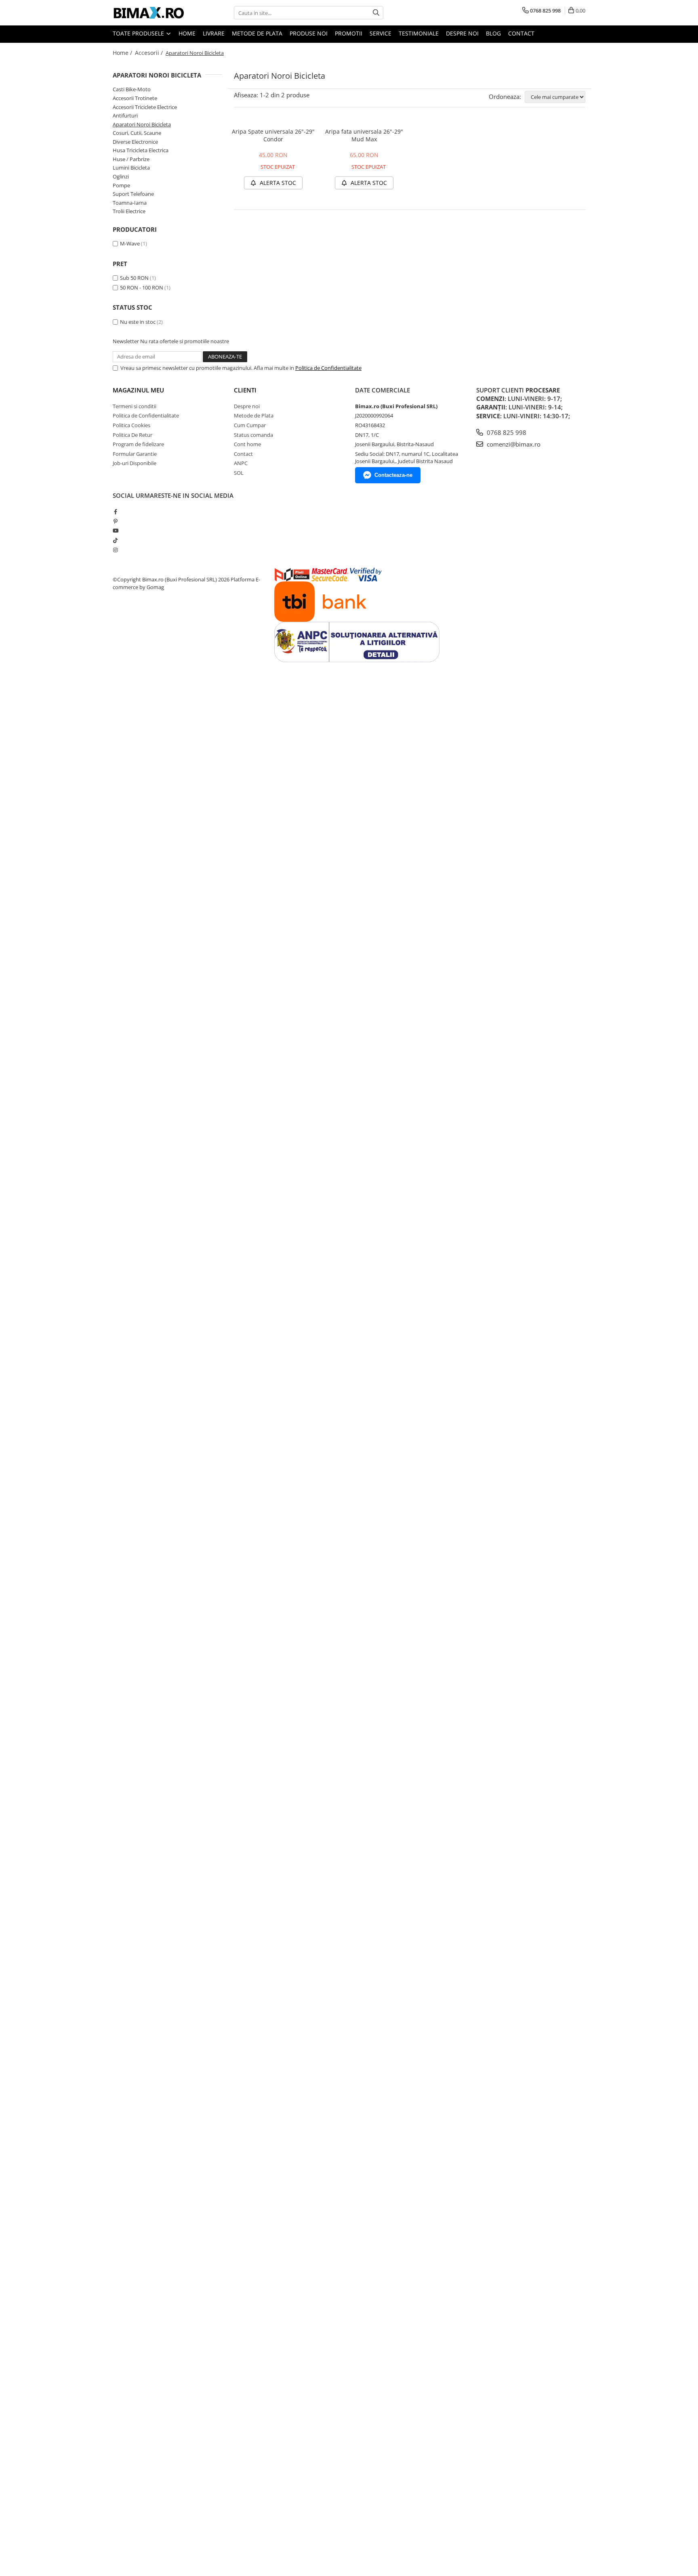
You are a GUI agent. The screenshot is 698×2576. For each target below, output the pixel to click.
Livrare (214, 33)
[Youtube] (115, 531)
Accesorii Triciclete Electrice (145, 107)
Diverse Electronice (135, 142)
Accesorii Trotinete (135, 98)
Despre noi (462, 33)
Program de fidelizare (138, 444)
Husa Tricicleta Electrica (141, 150)
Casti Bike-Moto (132, 89)
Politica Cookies (131, 425)
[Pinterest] (115, 521)
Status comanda (253, 435)
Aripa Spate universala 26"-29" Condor (273, 135)
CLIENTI (245, 390)
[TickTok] (115, 540)
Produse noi (309, 33)
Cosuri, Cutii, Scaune (137, 133)
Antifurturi (125, 115)
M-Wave (130, 243)
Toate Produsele (139, 33)
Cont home (247, 444)
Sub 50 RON (134, 278)
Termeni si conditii (135, 406)
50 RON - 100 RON (142, 287)
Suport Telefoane (133, 194)
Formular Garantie (135, 454)
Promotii (349, 33)
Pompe (121, 185)
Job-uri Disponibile (135, 463)
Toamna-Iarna (130, 203)
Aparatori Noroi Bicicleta (142, 124)
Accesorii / (150, 53)
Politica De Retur (132, 435)
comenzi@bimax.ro (513, 444)
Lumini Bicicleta (131, 168)
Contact (521, 33)
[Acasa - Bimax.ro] (153, 13)
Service (381, 33)
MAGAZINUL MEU (138, 390)
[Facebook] (115, 512)
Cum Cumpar (250, 425)
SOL (239, 473)
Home (187, 33)
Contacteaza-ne (393, 475)
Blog (493, 33)
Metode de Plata (257, 33)
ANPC (241, 463)
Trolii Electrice (129, 211)
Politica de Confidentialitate (328, 368)
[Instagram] (115, 550)
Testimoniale (419, 33)
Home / (123, 53)
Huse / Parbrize (131, 159)
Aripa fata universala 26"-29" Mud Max (364, 135)
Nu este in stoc (138, 322)
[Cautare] (376, 13)
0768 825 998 (506, 432)
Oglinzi (121, 176)
